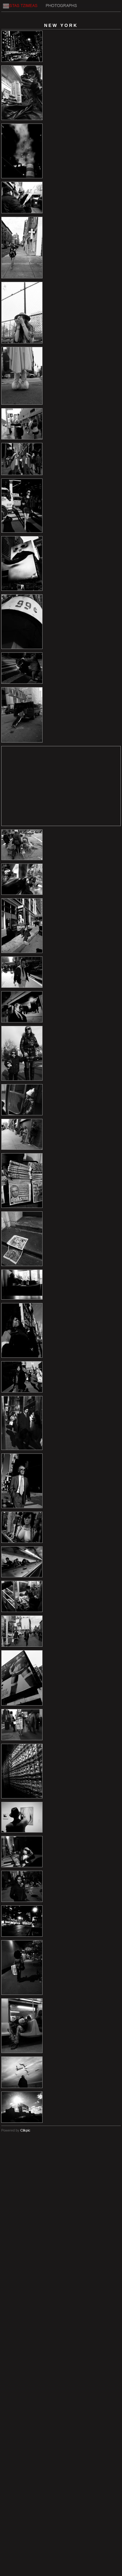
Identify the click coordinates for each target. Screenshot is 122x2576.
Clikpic (25, 2130)
